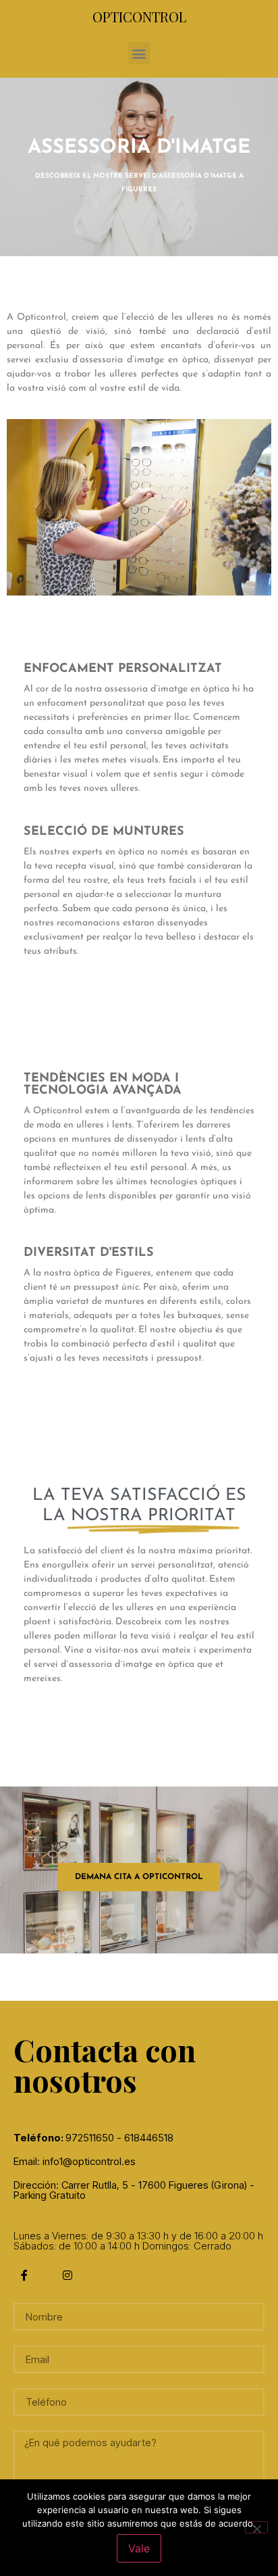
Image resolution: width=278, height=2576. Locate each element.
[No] (256, 2527)
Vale (139, 2548)
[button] (139, 53)
